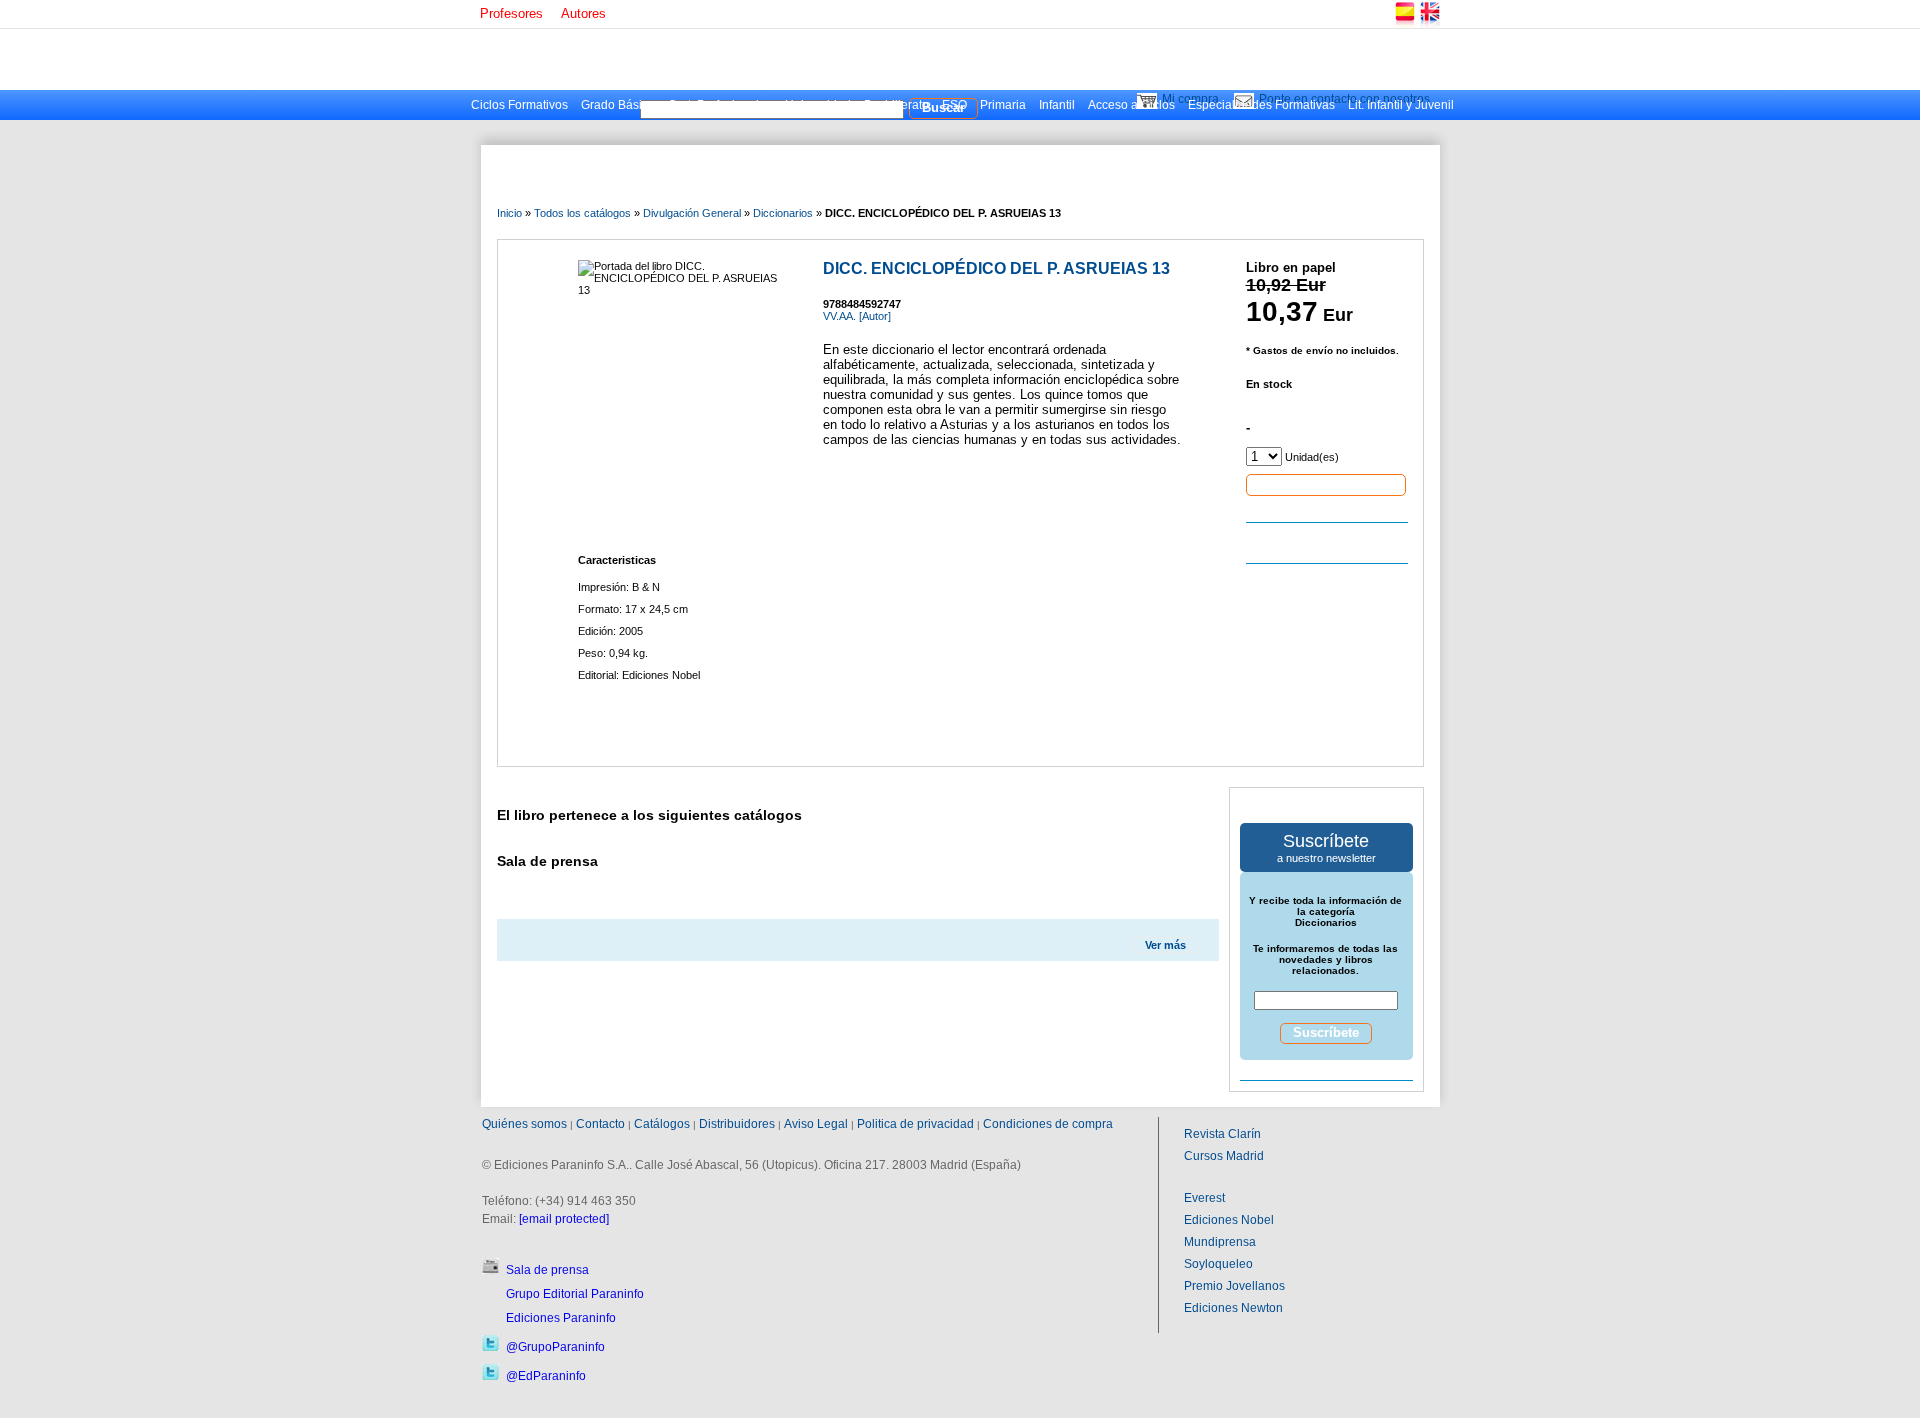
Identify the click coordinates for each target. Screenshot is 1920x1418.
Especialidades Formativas (1261, 105)
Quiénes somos (524, 1124)
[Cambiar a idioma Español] (1404, 24)
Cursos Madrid (1224, 1156)
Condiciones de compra (1048, 1124)
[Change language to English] (1429, 24)
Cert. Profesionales (720, 105)
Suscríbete (1326, 1032)
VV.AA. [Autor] (857, 316)
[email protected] (564, 1219)
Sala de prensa (547, 1270)
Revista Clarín (1222, 1134)
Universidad (818, 105)
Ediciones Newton (1233, 1308)
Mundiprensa (1220, 1242)
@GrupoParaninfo (555, 1347)
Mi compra (1190, 99)
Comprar (1326, 484)
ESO (954, 105)
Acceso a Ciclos (1131, 105)
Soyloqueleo (1218, 1264)
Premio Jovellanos (1234, 1286)
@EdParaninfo (546, 1376)
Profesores (511, 13)
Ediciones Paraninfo (561, 1318)
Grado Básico (618, 105)
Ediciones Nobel (1229, 1220)
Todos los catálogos (582, 213)
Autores (583, 13)
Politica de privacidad (915, 1124)
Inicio (509, 213)
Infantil (1057, 105)
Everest (1204, 1198)
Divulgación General (692, 213)
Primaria (1003, 105)
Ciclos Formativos (519, 105)
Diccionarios (783, 213)
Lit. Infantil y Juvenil (1401, 105)
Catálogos (662, 1124)
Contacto (600, 1124)
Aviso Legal (816, 1124)
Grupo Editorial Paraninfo (575, 1294)
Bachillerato (896, 105)
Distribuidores (737, 1124)
